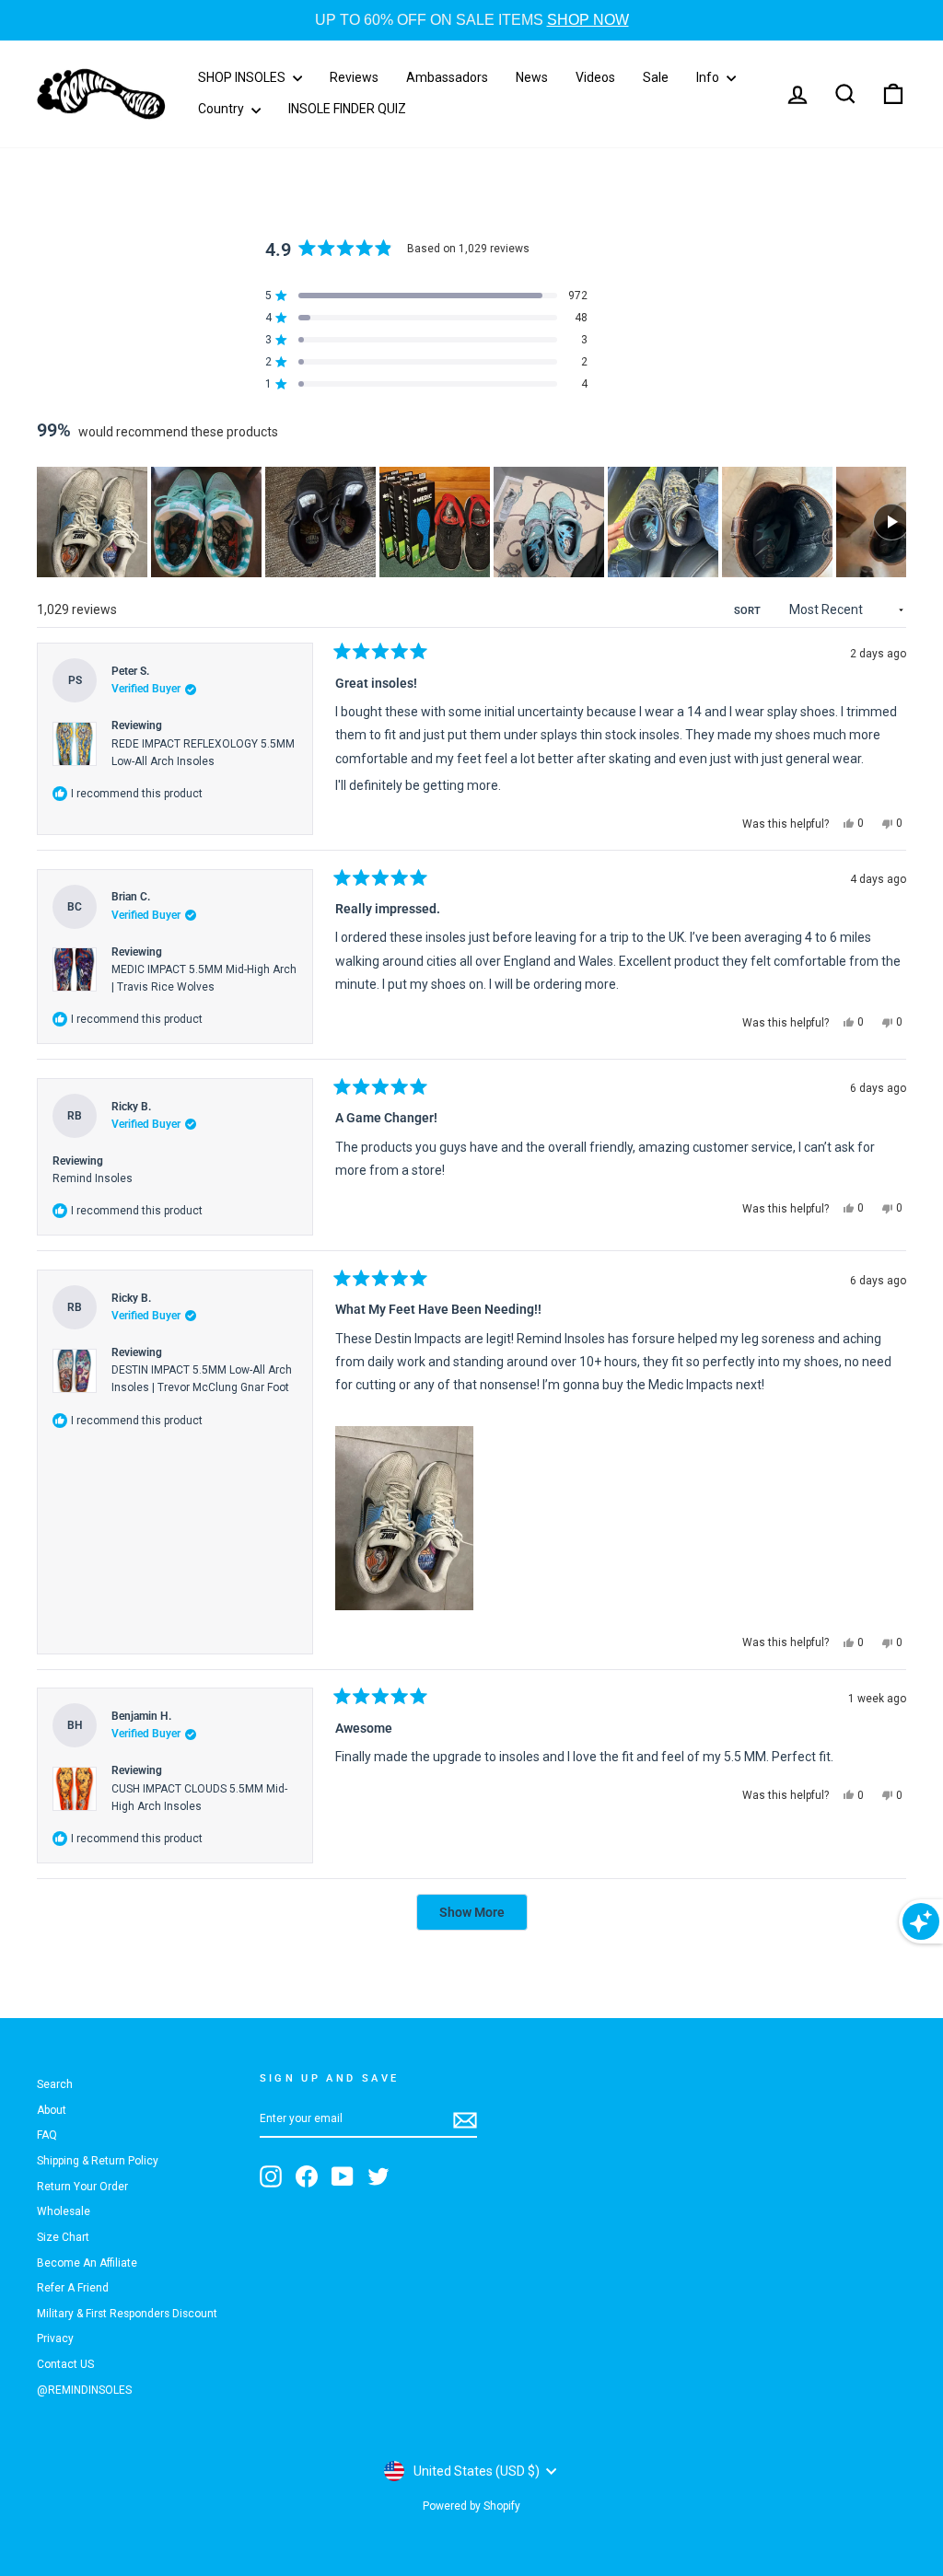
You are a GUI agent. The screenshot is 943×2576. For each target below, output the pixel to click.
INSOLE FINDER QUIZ (347, 109)
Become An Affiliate (87, 2263)
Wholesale (64, 2211)
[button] (92, 522)
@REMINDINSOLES (84, 2390)
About (52, 2110)
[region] (471, 522)
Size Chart (63, 2237)
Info (709, 77)
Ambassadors (447, 77)
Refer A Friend (73, 2288)
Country (222, 109)
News (532, 77)
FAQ (47, 2135)
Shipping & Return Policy (98, 2161)
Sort (749, 611)
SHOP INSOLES (243, 77)
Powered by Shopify (471, 2506)
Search (55, 2084)
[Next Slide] (891, 522)
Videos (595, 77)
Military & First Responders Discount (127, 2314)
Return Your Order (82, 2187)
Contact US (65, 2364)
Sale (656, 77)
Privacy (55, 2338)
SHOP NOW (588, 20)
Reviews (354, 77)
